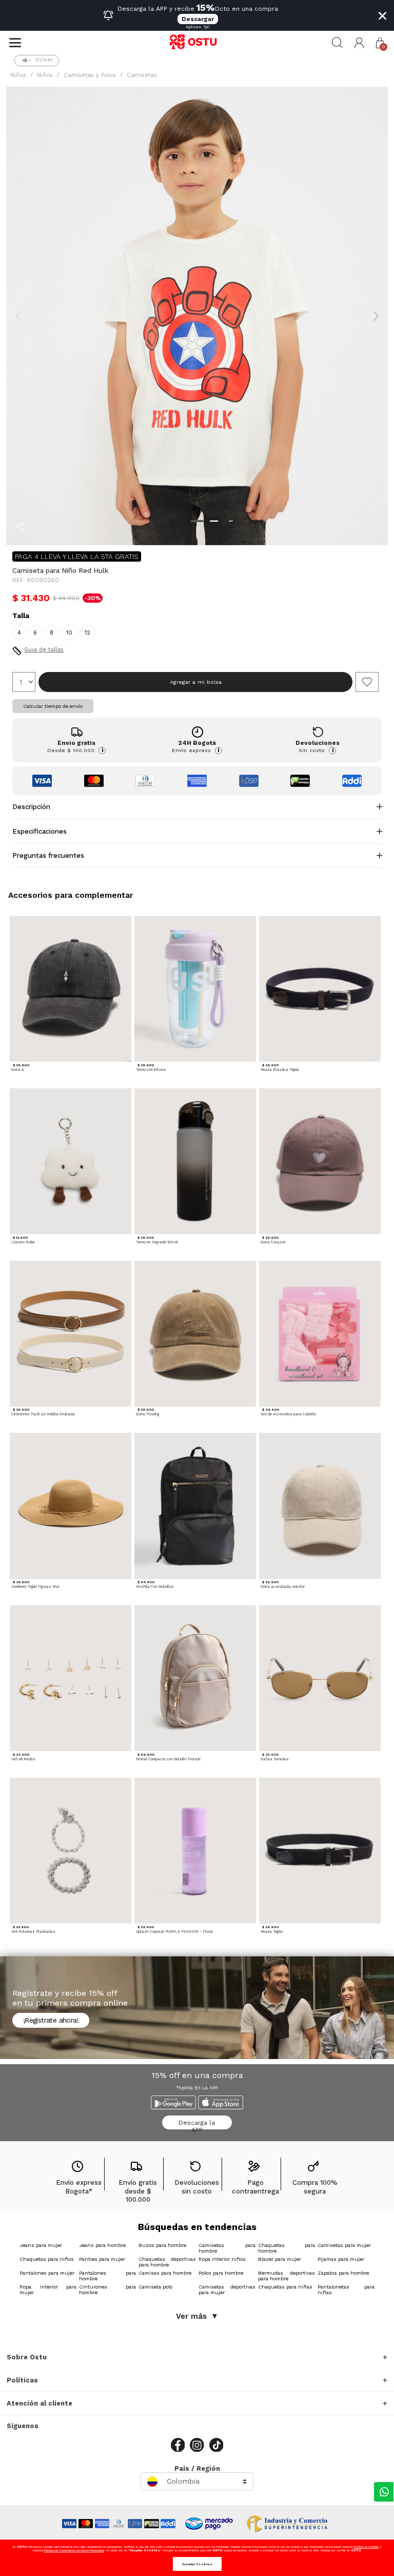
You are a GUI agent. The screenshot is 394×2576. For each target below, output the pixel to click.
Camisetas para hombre (227, 2248)
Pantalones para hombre (107, 2276)
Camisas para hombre (165, 2273)
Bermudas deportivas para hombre (287, 2276)
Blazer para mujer (280, 2259)
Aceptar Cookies (197, 2564)
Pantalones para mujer (47, 2273)
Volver (44, 60)
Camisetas (142, 75)
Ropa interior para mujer (48, 2290)
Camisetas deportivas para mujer (227, 2290)
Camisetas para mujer (344, 2245)
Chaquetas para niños (47, 2259)
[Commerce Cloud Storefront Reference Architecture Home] (197, 43)
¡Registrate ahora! (51, 2020)
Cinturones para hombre (107, 2290)
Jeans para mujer (41, 2245)
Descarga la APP (197, 2125)
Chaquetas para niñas (285, 2287)
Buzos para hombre (162, 2245)
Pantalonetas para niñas (346, 2290)
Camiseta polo (155, 2287)
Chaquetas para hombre (287, 2248)
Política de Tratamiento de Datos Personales (74, 2550)
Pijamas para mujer (341, 2259)
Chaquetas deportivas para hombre (167, 2262)
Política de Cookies (366, 2546)
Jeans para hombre (102, 2245)
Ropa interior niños (222, 2259)
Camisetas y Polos (90, 75)
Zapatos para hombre (343, 2273)
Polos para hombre (221, 2273)
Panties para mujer (102, 2259)
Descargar (198, 19)
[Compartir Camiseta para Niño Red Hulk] (19, 527)
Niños (18, 75)
